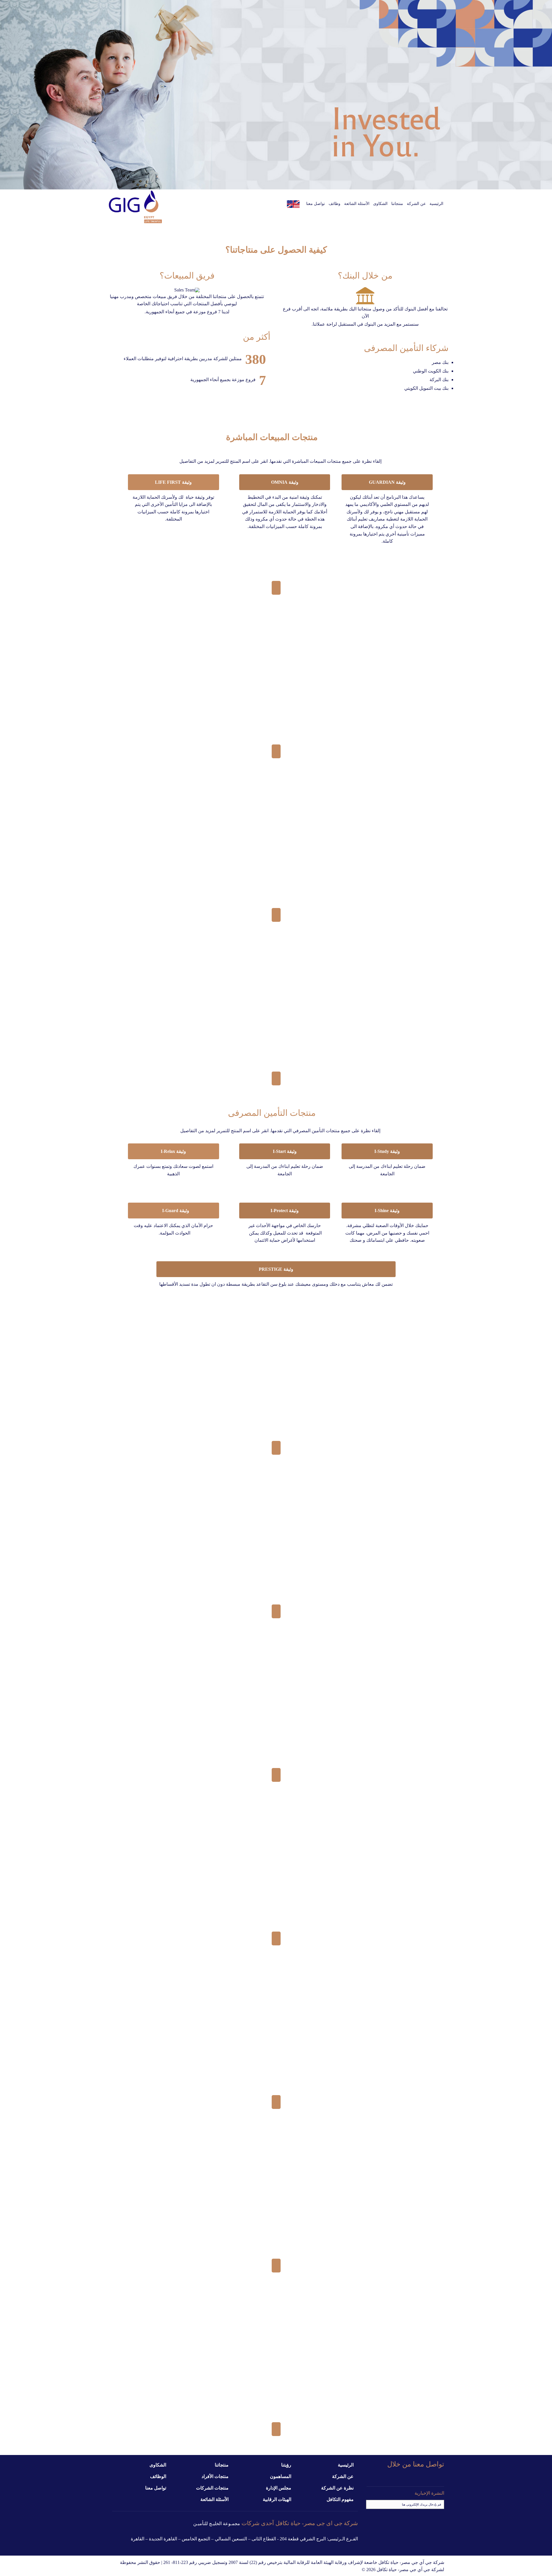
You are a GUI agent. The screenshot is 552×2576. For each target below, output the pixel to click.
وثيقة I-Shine (387, 1211)
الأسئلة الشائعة (214, 2499)
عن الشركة (343, 2476)
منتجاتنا (222, 2465)
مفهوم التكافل (340, 2499)
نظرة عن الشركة (337, 2488)
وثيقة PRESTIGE (276, 1269)
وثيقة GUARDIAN (387, 482)
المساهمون (281, 2476)
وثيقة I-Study (387, 1151)
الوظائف (158, 2476)
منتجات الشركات (212, 2488)
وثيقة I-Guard (173, 1211)
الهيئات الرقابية (277, 2499)
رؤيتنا (286, 2465)
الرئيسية (346, 2465)
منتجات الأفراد (215, 2476)
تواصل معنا (156, 2488)
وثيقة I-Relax (173, 1151)
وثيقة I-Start (285, 1151)
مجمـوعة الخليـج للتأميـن (217, 2524)
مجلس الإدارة (279, 2488)
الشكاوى (158, 2465)
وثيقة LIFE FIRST (173, 482)
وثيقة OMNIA (285, 482)
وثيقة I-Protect (285, 1211)
